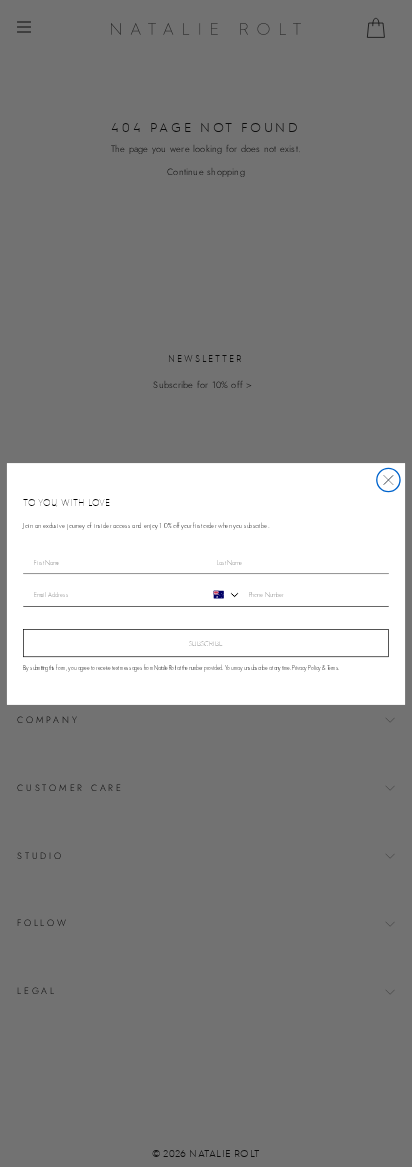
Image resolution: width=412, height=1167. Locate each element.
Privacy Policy (306, 668)
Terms (332, 668)
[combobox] (224, 594)
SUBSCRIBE (206, 643)
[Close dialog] (388, 479)
